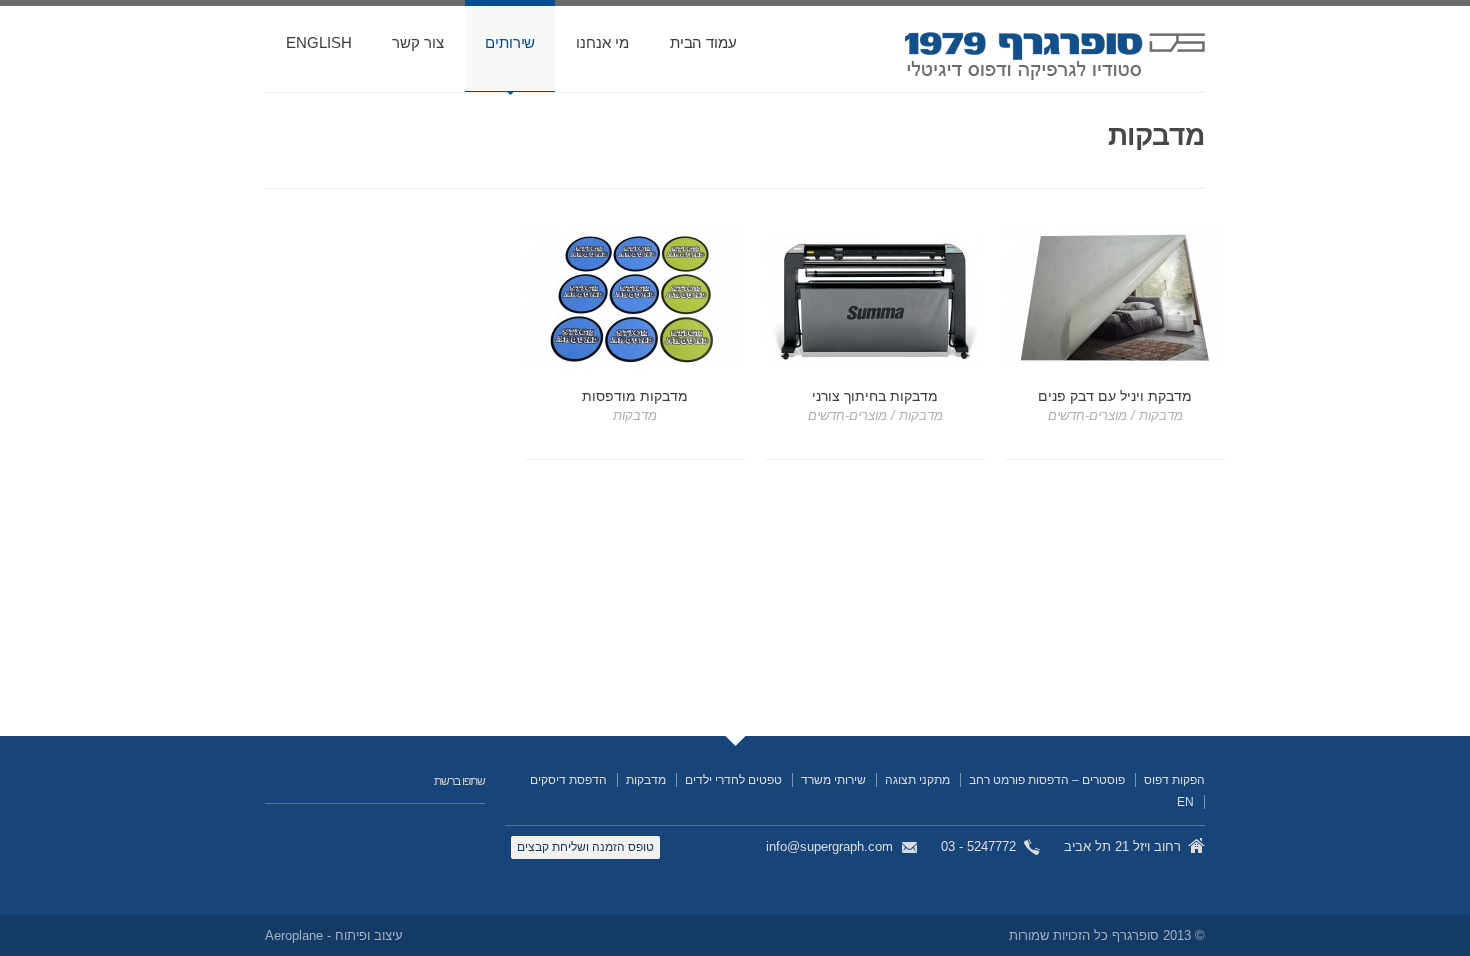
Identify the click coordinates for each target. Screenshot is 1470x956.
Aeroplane (294, 935)
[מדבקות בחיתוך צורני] (875, 299)
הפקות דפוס (1174, 780)
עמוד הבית (703, 42)
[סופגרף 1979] (1055, 62)
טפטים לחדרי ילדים (733, 780)
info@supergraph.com (829, 846)
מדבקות (646, 780)
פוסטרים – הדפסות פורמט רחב (1047, 780)
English (318, 42)
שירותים (510, 42)
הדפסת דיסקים (568, 780)
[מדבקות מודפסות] (635, 299)
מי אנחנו (602, 42)
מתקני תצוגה (917, 780)
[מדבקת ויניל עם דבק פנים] (1115, 299)
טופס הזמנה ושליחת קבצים (585, 847)
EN (1185, 802)
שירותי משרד (833, 780)
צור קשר (417, 42)
